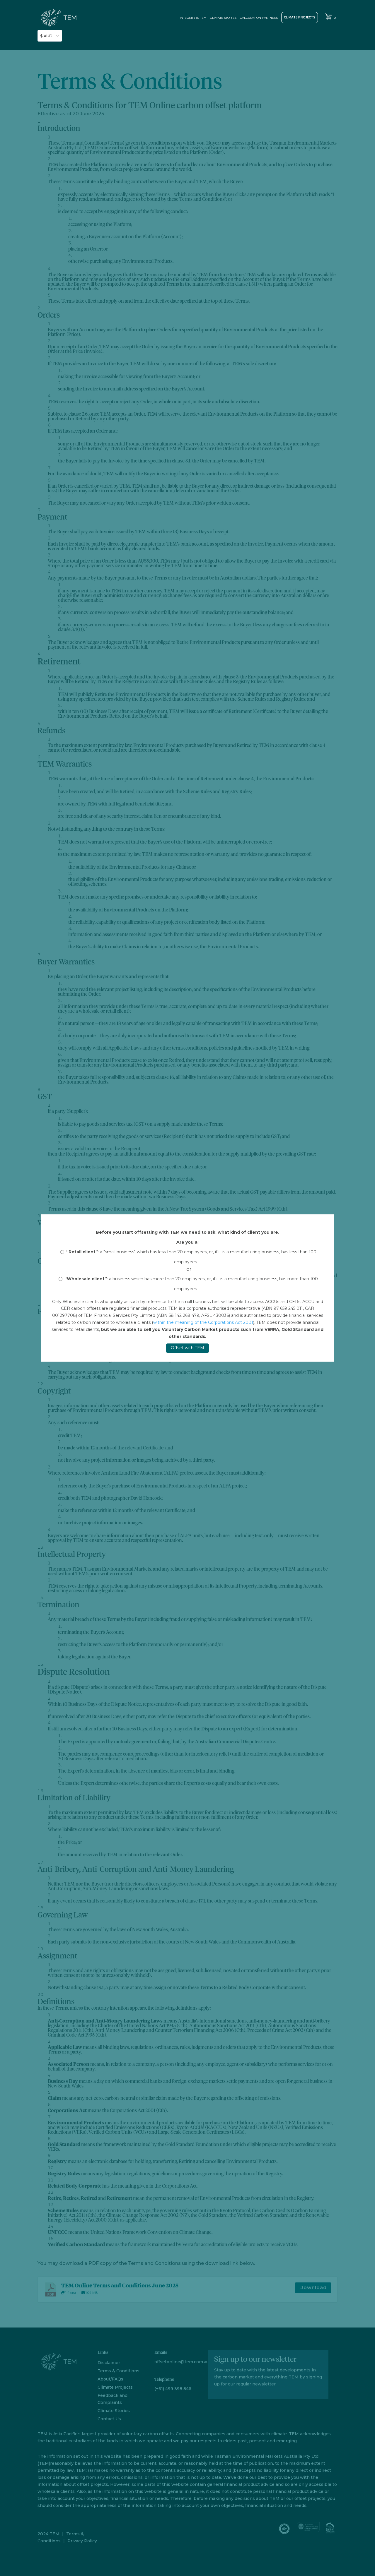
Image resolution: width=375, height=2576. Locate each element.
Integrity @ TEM (193, 18)
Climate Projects (300, 17)
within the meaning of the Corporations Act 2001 (203, 1322)
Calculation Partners (259, 18)
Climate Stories (223, 18)
